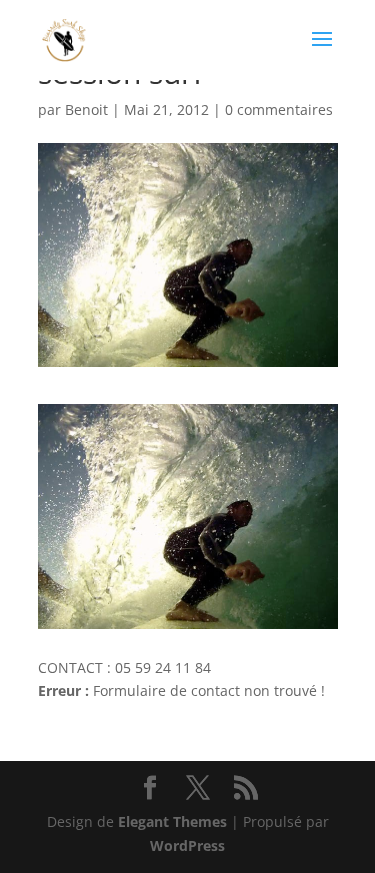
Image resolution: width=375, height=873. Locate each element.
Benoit (86, 109)
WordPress (187, 845)
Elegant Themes (172, 821)
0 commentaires (279, 109)
